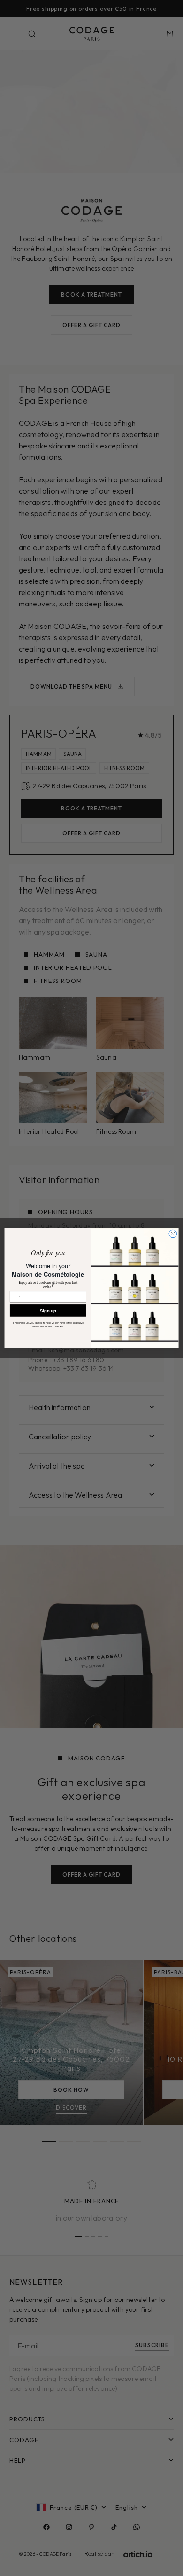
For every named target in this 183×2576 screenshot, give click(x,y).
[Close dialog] (173, 1234)
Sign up (48, 1311)
